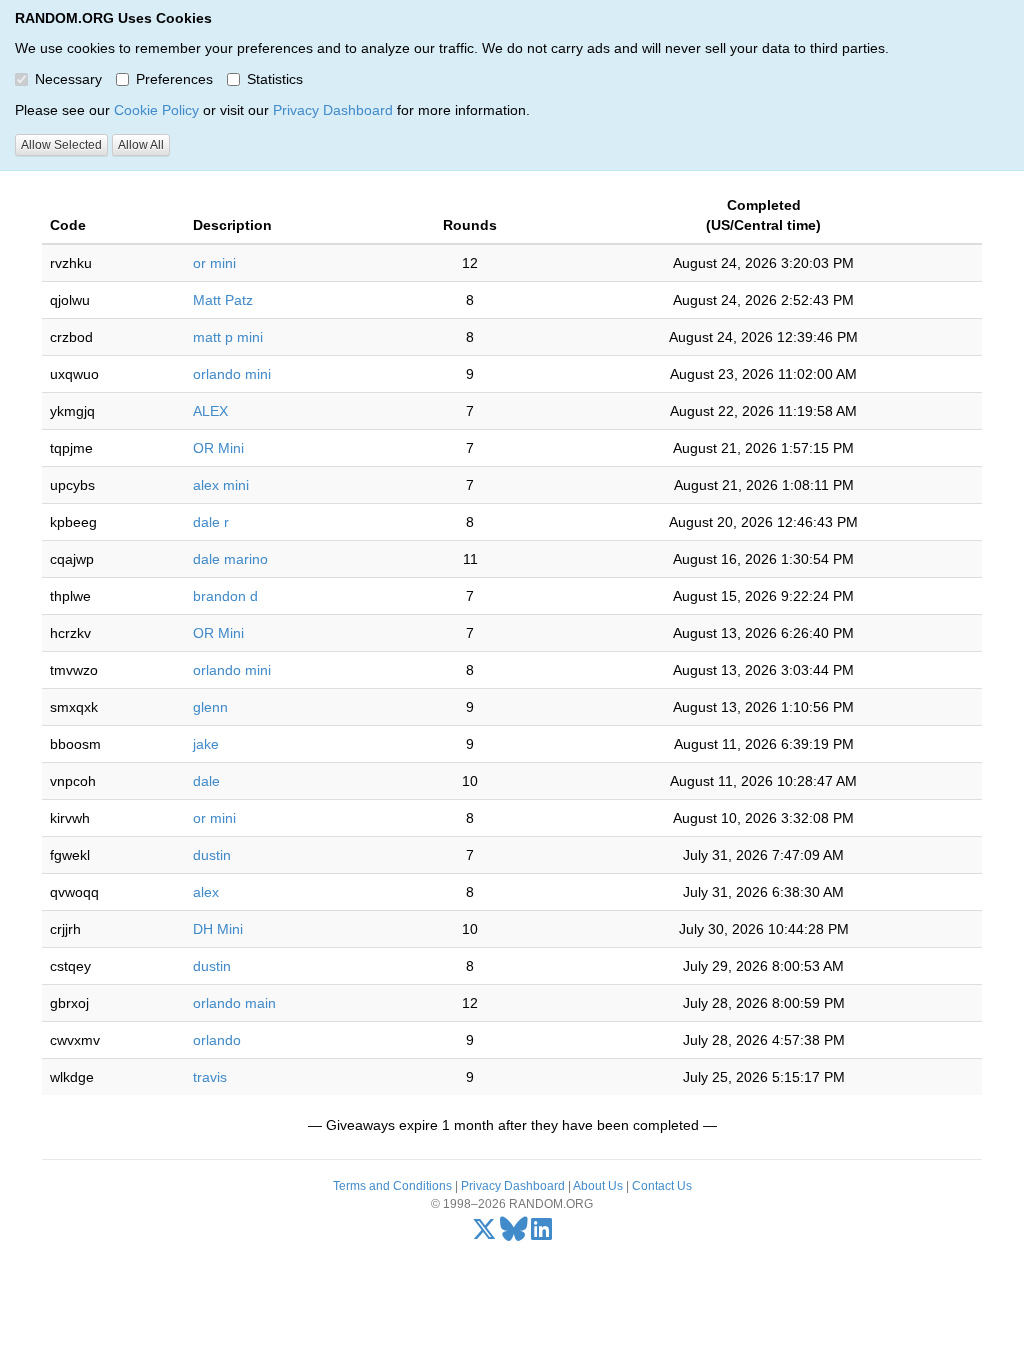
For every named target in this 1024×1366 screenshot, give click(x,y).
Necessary (68, 79)
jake (206, 744)
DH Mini (218, 929)
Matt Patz (223, 300)
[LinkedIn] (541, 1234)
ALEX (210, 411)
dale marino (230, 559)
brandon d (225, 596)
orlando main (234, 1003)
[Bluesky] (514, 1234)
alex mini (221, 485)
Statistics (275, 79)
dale (206, 781)
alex (206, 892)
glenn (210, 707)
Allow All (141, 145)
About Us (598, 1186)
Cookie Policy (156, 110)
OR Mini (218, 448)
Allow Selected (61, 145)
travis (210, 1077)
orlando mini (232, 374)
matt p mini (228, 337)
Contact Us (662, 1186)
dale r (211, 522)
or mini (214, 263)
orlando (217, 1040)
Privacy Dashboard (333, 110)
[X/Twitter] (484, 1234)
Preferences (174, 79)
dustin (212, 855)
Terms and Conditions (392, 1186)
